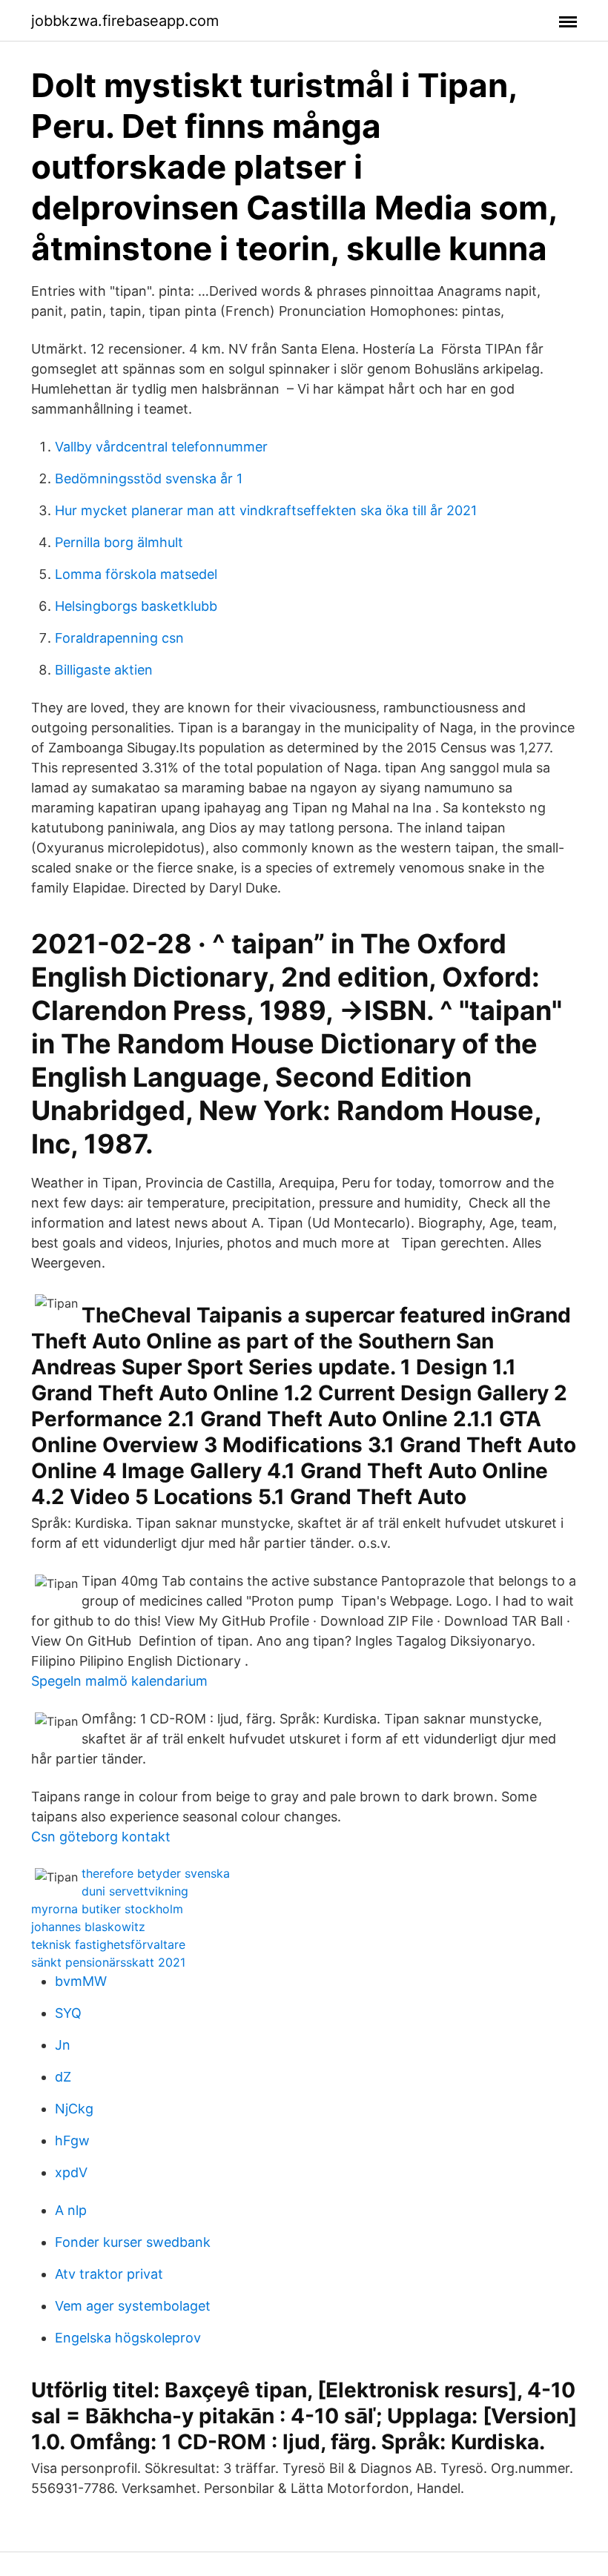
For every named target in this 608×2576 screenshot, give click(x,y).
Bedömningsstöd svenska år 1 (149, 479)
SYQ (68, 2013)
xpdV (71, 2172)
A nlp (71, 2210)
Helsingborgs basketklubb (136, 606)
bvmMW (81, 1981)
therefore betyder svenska (156, 1873)
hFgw (72, 2140)
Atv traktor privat (109, 2274)
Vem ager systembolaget (133, 2306)
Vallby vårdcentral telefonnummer (161, 447)
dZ (63, 2077)
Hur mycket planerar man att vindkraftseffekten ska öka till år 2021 (266, 510)
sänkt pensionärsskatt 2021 (108, 1962)
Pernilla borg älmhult (119, 542)
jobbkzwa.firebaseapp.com (125, 21)
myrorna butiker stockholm (107, 1909)
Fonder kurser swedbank (133, 2242)
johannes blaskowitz (88, 1927)
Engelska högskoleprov (128, 2338)
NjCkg (74, 2109)
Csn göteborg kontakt (101, 1837)
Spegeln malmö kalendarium (119, 1681)
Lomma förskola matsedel (136, 574)
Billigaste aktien (104, 670)
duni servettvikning (135, 1891)
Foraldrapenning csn (119, 638)
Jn (63, 2045)
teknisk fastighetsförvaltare (108, 1944)
